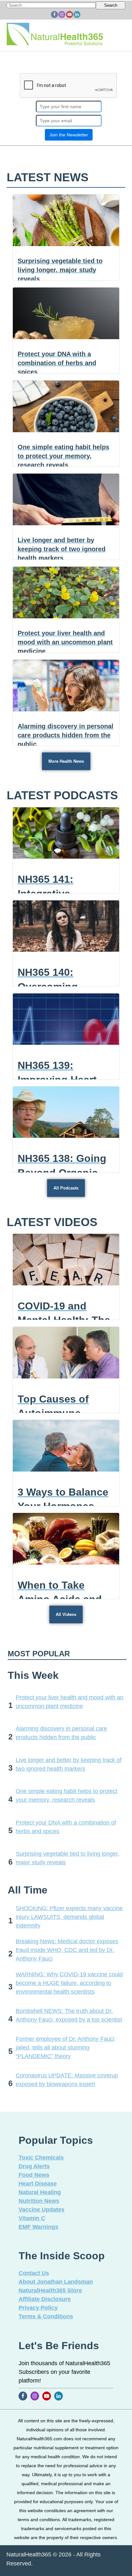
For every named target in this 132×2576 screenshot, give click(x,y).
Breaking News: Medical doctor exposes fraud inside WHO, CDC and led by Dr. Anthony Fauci (67, 1950)
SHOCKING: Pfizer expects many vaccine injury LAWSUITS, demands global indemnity (69, 1917)
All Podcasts (66, 1188)
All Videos (66, 1614)
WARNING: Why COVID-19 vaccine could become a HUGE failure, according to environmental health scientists (69, 1983)
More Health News (66, 761)
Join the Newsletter (69, 135)
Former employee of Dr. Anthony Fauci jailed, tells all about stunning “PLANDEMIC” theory (65, 2048)
